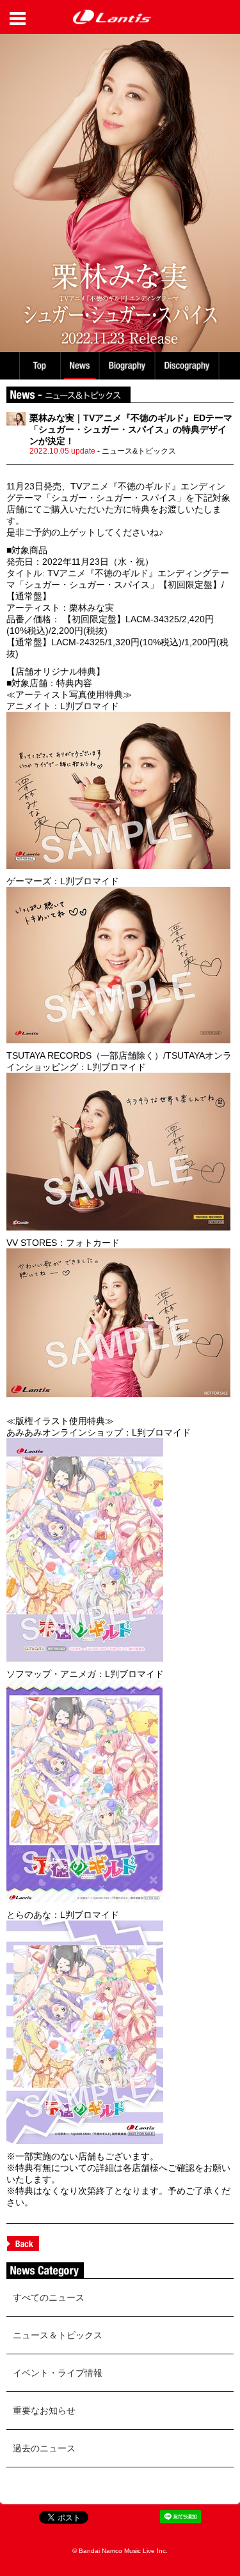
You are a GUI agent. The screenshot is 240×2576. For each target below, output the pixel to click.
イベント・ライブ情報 (58, 2373)
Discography (188, 366)
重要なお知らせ (44, 2411)
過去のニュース (44, 2448)
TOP (39, 366)
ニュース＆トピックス (58, 2335)
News (80, 366)
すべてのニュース (49, 2297)
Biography (128, 366)
